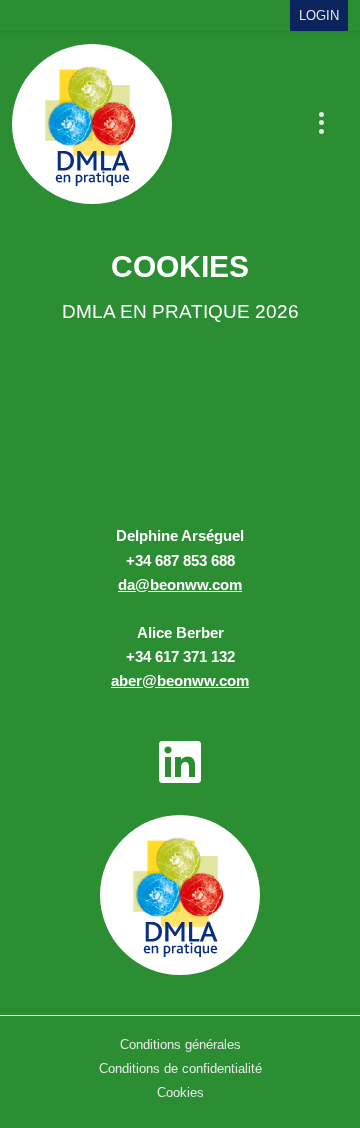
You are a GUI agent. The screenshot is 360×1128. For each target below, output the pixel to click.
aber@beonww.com (180, 680)
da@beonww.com (180, 584)
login (319, 15)
